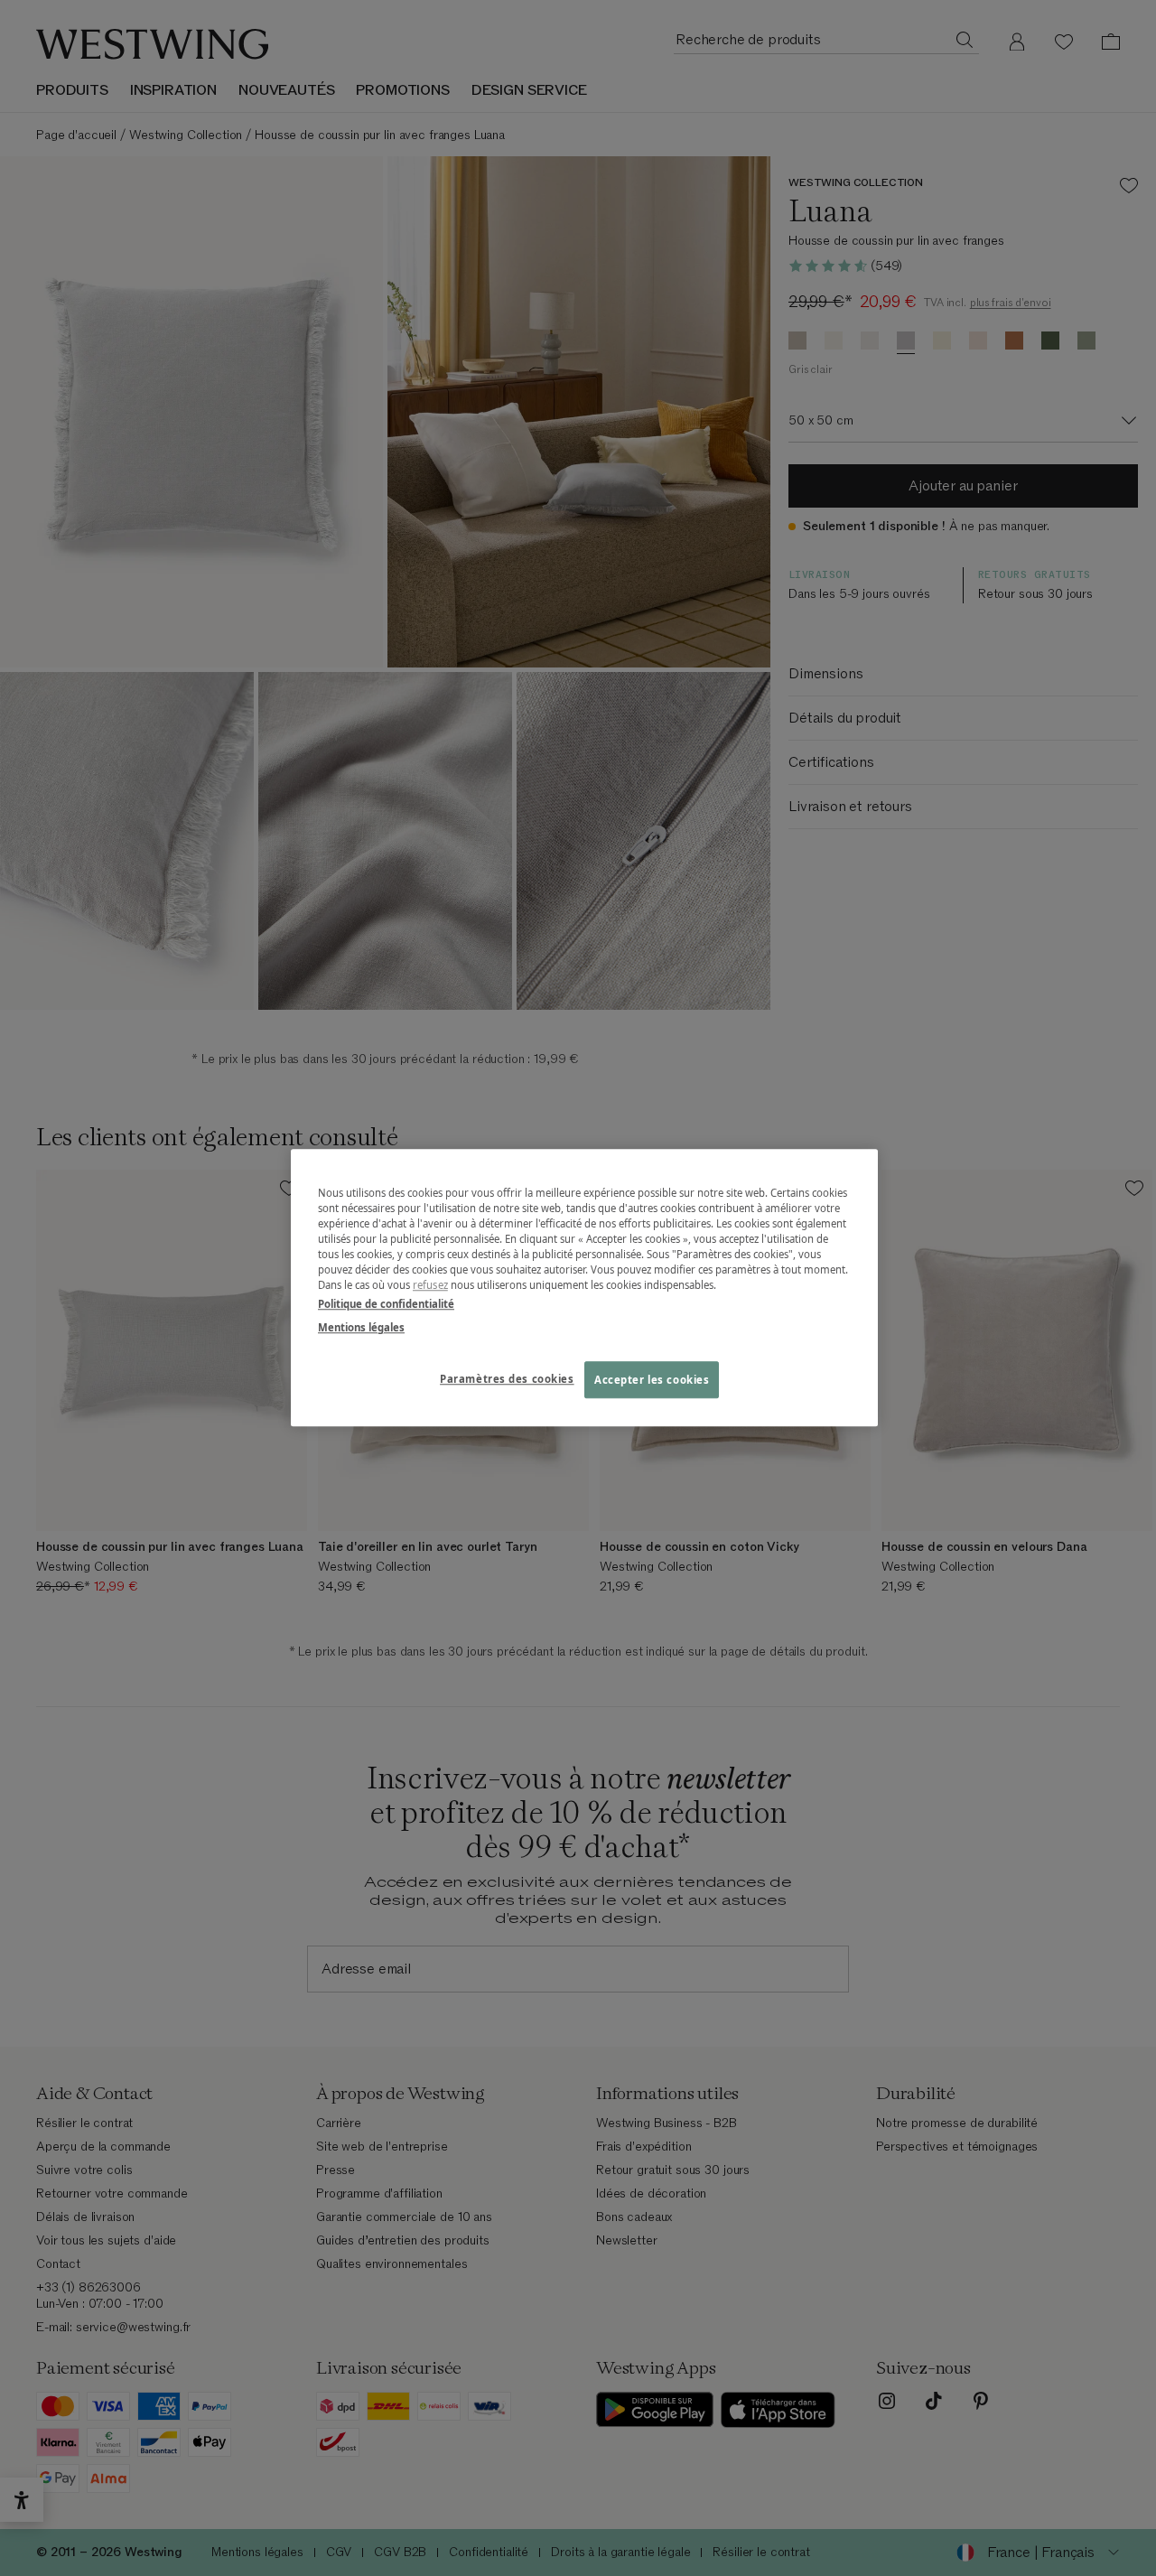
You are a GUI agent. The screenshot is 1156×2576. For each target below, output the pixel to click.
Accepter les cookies (652, 1380)
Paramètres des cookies (507, 1379)
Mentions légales (361, 1327)
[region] (584, 1288)
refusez (430, 1286)
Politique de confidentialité (386, 1305)
